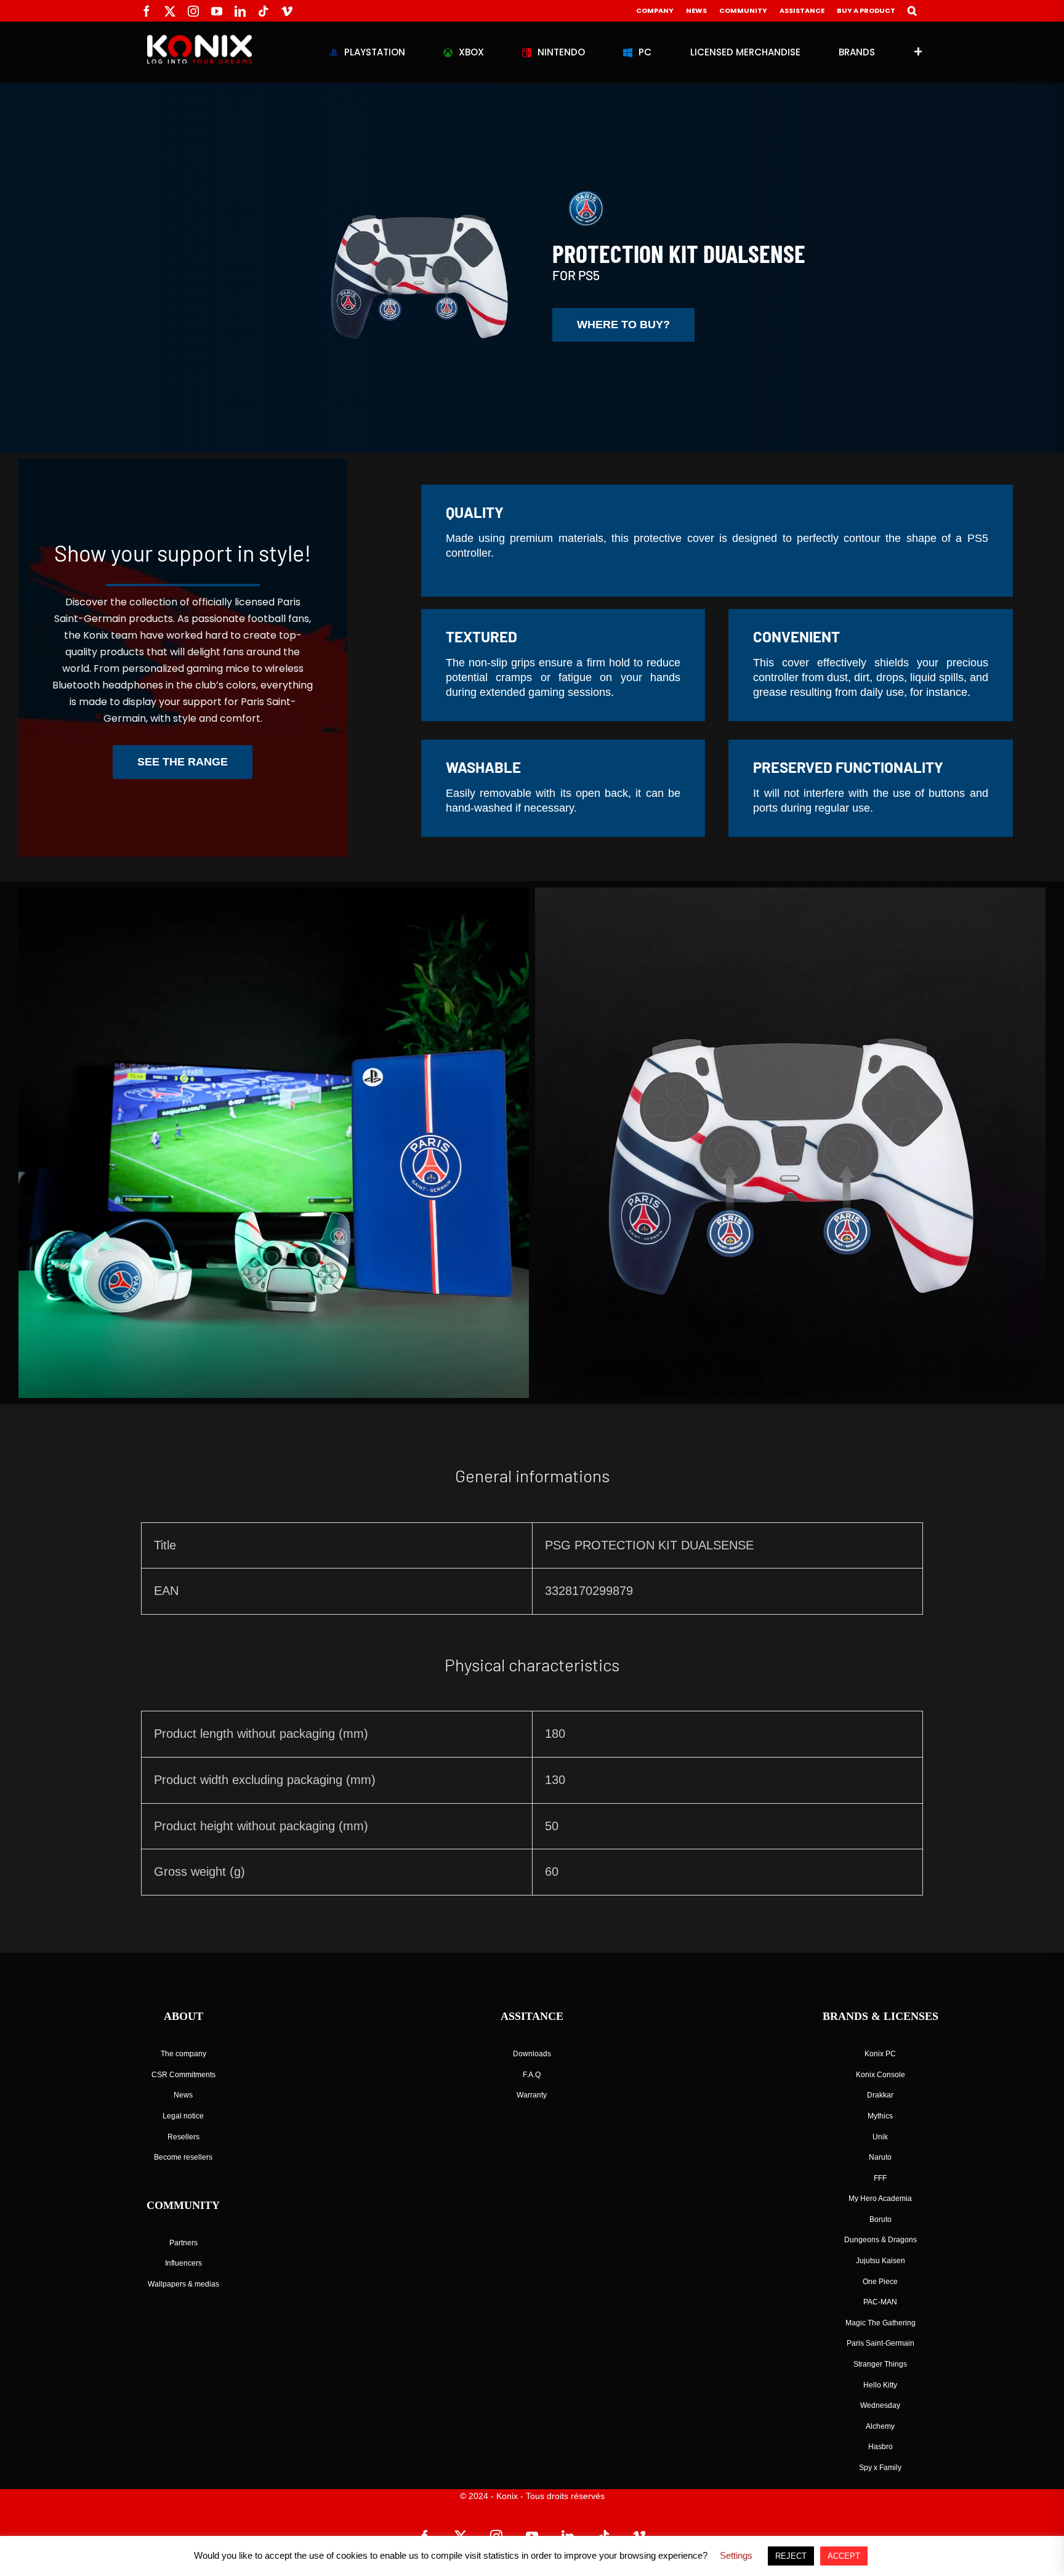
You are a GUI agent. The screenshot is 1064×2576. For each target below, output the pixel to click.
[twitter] (170, 11)
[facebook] (147, 11)
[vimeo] (287, 11)
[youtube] (217, 11)
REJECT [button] (791, 2556)
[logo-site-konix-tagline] (199, 40)
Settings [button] (736, 2555)
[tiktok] (264, 11)
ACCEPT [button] (844, 2556)
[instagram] (193, 11)
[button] (912, 11)
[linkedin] (240, 11)
